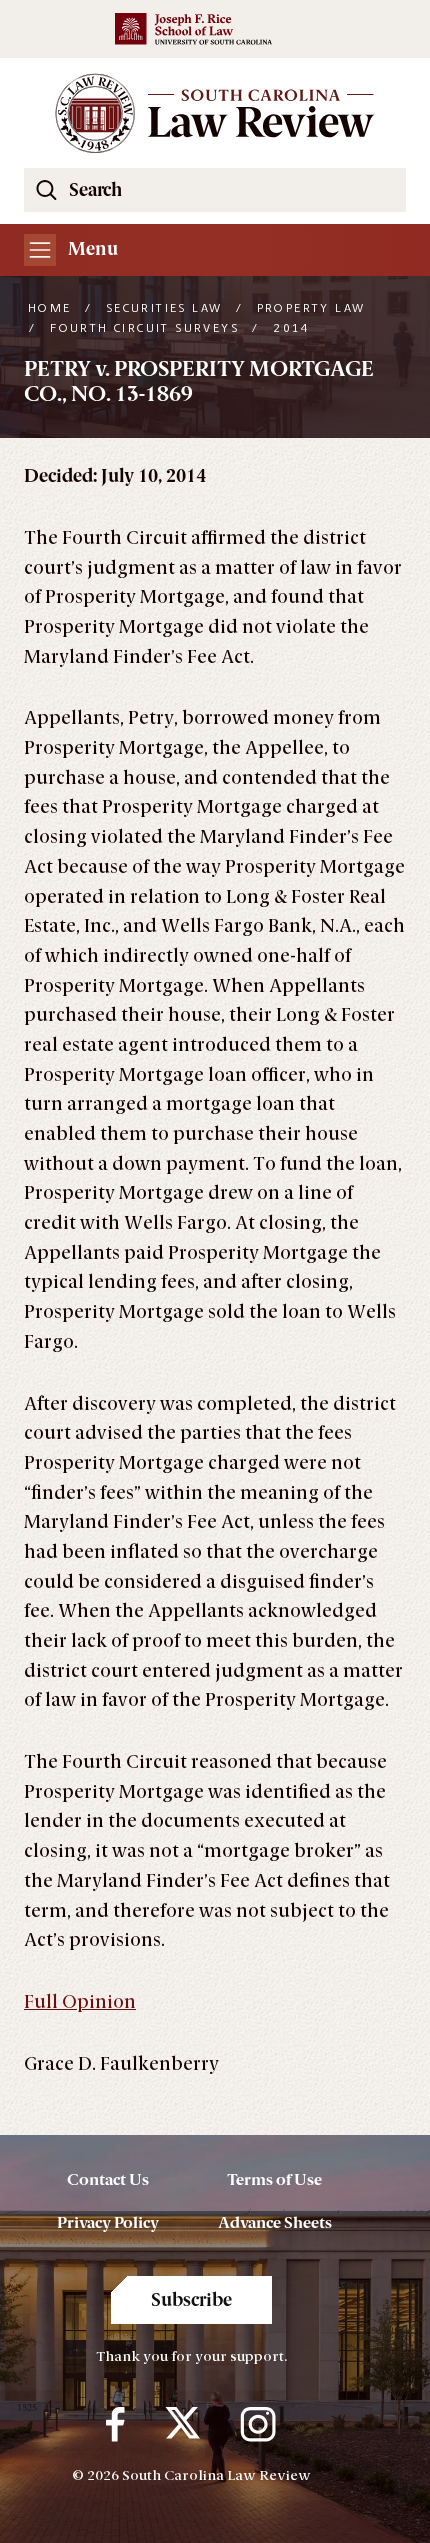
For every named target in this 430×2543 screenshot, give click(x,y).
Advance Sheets (275, 2222)
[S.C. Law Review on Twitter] (182, 2424)
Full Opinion (80, 2002)
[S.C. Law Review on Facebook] (115, 2424)
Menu (91, 249)
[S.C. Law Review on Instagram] (258, 2424)
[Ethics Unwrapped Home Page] (215, 113)
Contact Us (108, 2179)
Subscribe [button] (191, 2300)
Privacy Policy (108, 2222)
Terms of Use (274, 2179)
